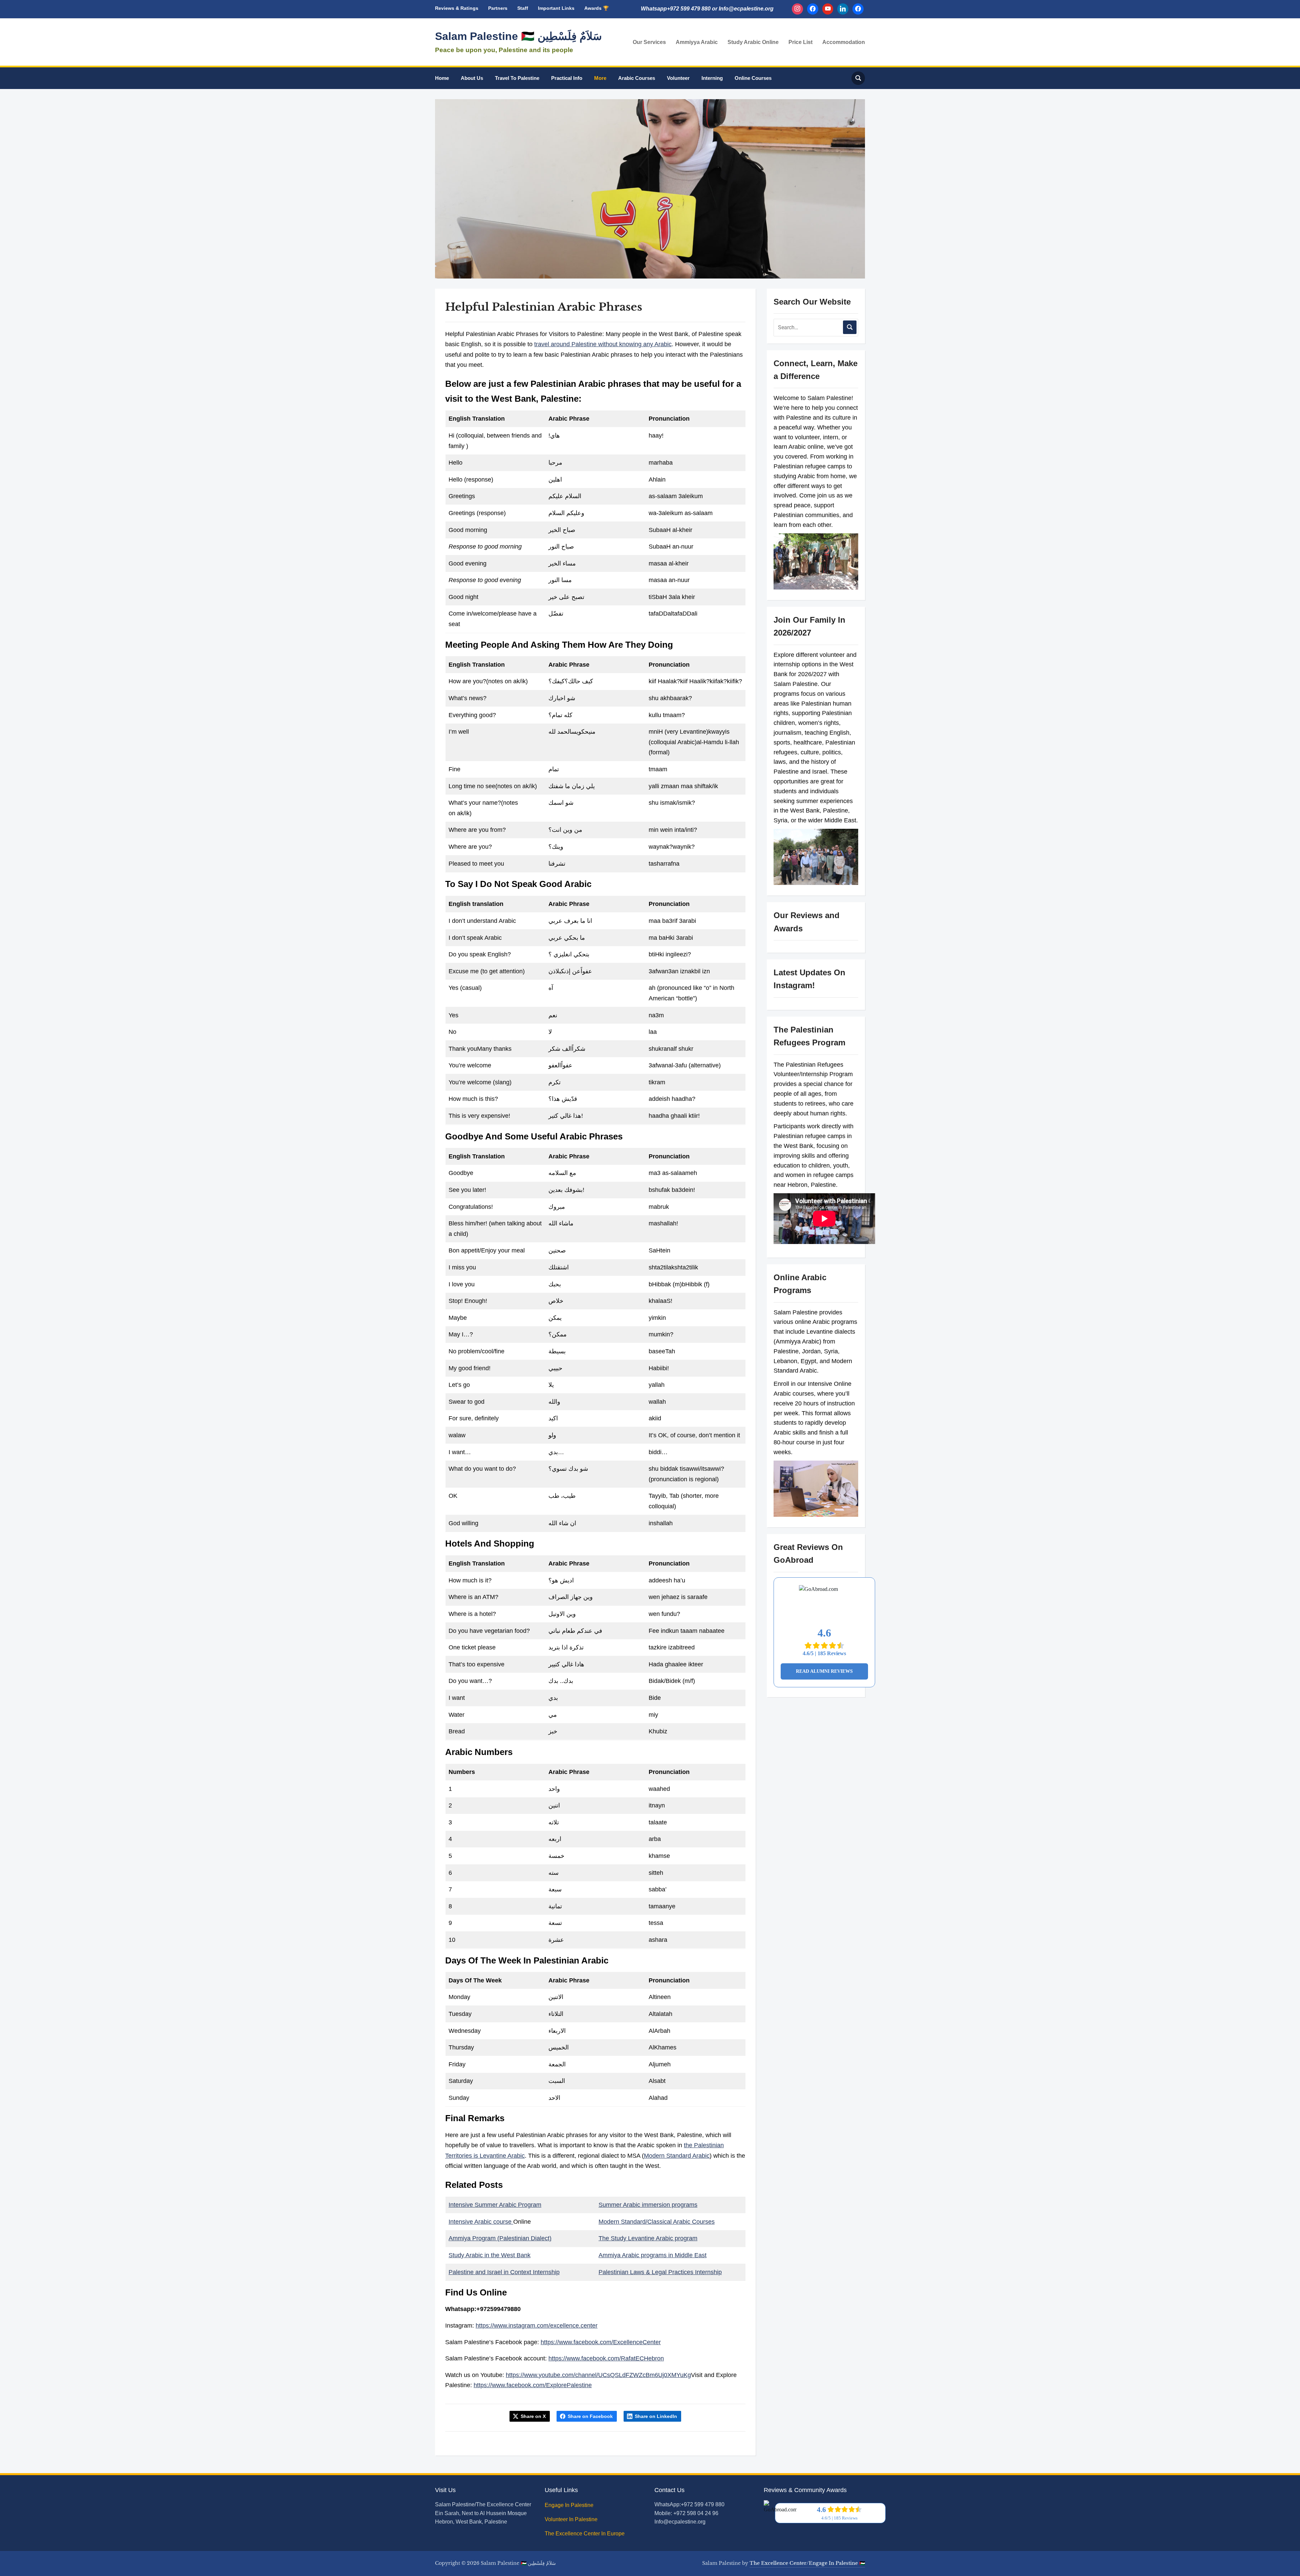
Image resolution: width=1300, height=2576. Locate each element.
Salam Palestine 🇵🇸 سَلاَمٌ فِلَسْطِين (518, 36)
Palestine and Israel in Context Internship (504, 2272)
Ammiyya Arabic (697, 42)
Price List (800, 42)
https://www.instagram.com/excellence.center (537, 2326)
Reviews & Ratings (457, 8)
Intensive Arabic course (481, 2222)
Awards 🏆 (597, 8)
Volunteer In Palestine (572, 2519)
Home (442, 78)
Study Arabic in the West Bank (490, 2255)
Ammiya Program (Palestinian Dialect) (500, 2238)
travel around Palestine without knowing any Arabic (603, 344)
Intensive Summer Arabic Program (495, 2205)
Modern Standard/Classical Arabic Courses (657, 2222)
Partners (498, 8)
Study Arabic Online (753, 42)
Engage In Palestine (570, 2505)
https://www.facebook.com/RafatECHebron (606, 2358)
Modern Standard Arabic (677, 2156)
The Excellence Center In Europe (585, 2534)
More (600, 78)
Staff (523, 8)
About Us (472, 78)
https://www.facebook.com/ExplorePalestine (533, 2385)
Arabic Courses (637, 78)
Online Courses (753, 78)
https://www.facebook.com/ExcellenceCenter (601, 2342)
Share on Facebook (590, 2416)
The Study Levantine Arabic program (648, 2238)
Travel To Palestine (517, 78)
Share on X (533, 2416)
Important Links (556, 8)
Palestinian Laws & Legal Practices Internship (660, 2272)
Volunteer (678, 78)
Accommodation (844, 42)
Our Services (649, 42)
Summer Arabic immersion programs (648, 2205)
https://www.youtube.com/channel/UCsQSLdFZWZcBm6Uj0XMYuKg (598, 2375)
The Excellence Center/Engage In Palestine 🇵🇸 (807, 2563)
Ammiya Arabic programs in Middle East (653, 2255)
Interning (712, 78)
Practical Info (567, 78)
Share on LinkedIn (656, 2416)
